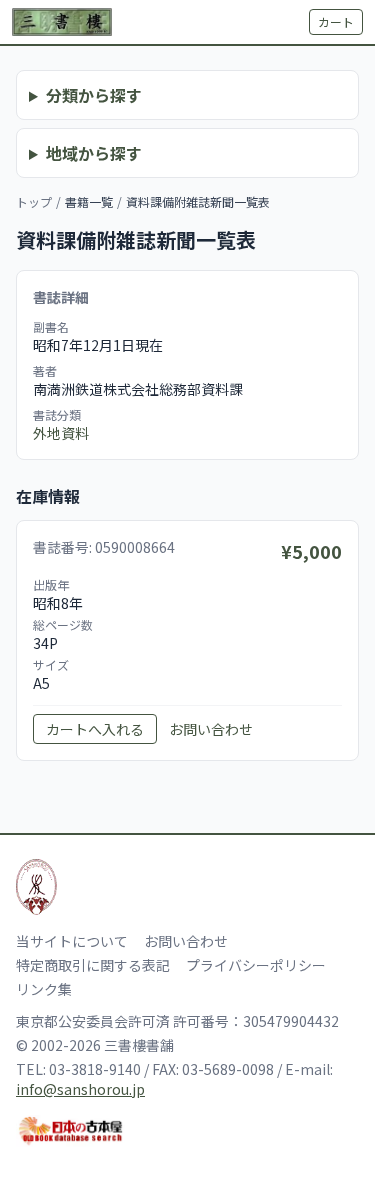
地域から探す (94, 153)
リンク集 (44, 989)
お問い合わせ (211, 729)
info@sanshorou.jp (80, 1089)
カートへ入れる (95, 729)
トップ (34, 201)
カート (336, 21)
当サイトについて (72, 941)
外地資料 (61, 433)
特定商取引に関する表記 (93, 965)
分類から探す (94, 95)
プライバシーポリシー (256, 965)
